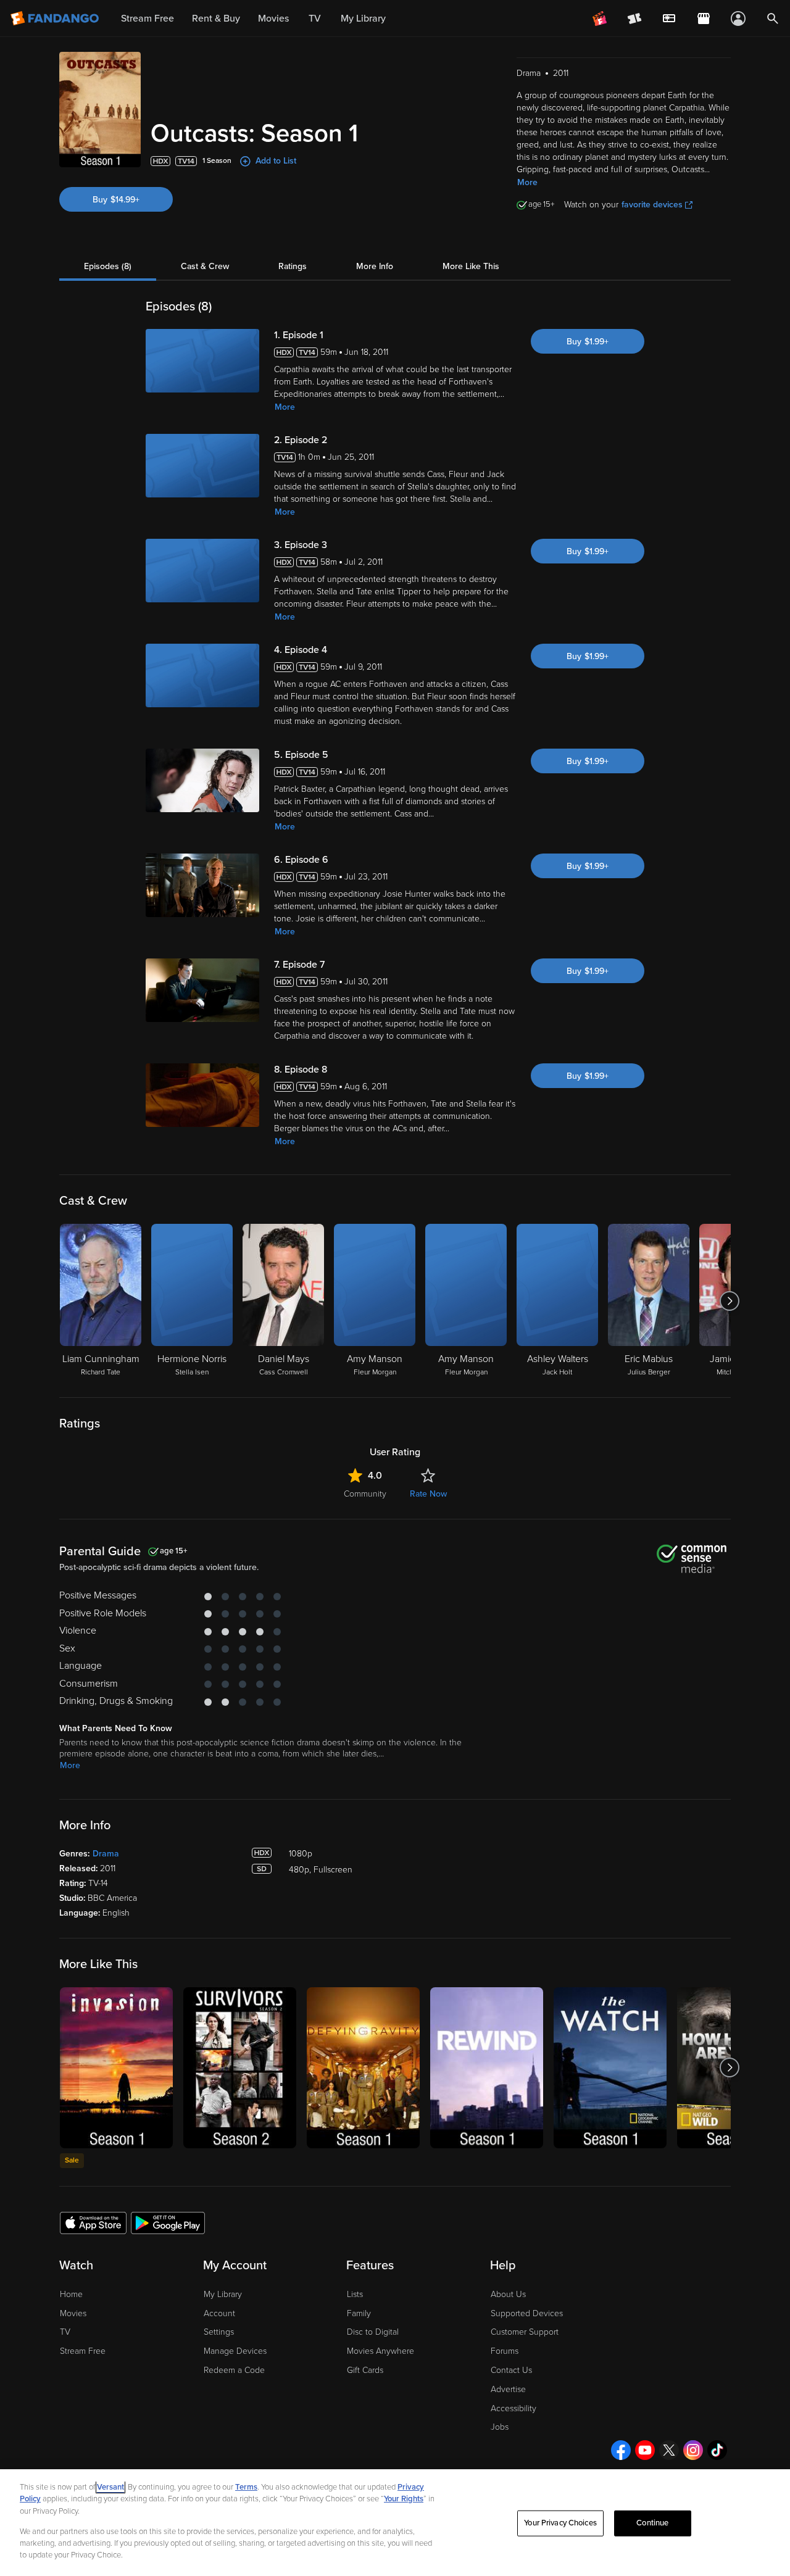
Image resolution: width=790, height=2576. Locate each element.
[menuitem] (669, 19)
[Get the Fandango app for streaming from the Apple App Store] (93, 2222)
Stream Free (83, 2351)
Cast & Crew (205, 266)
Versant (110, 2487)
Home (71, 2294)
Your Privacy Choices (560, 2523)
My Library (223, 2294)
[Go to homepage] (56, 19)
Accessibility (513, 2408)
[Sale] (116, 2068)
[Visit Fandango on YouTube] (645, 2450)
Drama (106, 1854)
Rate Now (428, 1494)
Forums (505, 2351)
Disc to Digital (373, 2332)
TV (65, 2332)
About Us (508, 2294)
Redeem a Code (234, 2370)
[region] (395, 2523)
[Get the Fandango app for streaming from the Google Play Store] (168, 2222)
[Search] (773, 19)
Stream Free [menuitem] (148, 19)
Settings (219, 2332)
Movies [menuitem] (273, 19)
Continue (652, 2523)
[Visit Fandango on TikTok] (717, 2450)
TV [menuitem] (315, 19)
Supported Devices (527, 2313)
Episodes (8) (108, 266)
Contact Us (511, 2370)
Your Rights (404, 2499)
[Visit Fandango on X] (669, 2450)
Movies (73, 2313)
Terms (246, 2487)
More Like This (471, 266)
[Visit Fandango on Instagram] (693, 2450)
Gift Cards (365, 2370)
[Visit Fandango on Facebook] (621, 2450)
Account (219, 2313)
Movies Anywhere (380, 2351)
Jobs (500, 2427)
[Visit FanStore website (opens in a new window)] (704, 19)
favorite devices (652, 205)
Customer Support (525, 2332)
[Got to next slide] (729, 1301)
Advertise (508, 2389)
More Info (375, 266)
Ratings (293, 266)
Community (365, 1494)
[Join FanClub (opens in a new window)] (600, 19)
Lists (355, 2294)
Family (359, 2313)
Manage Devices (235, 2351)
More (527, 182)
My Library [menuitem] (363, 19)
